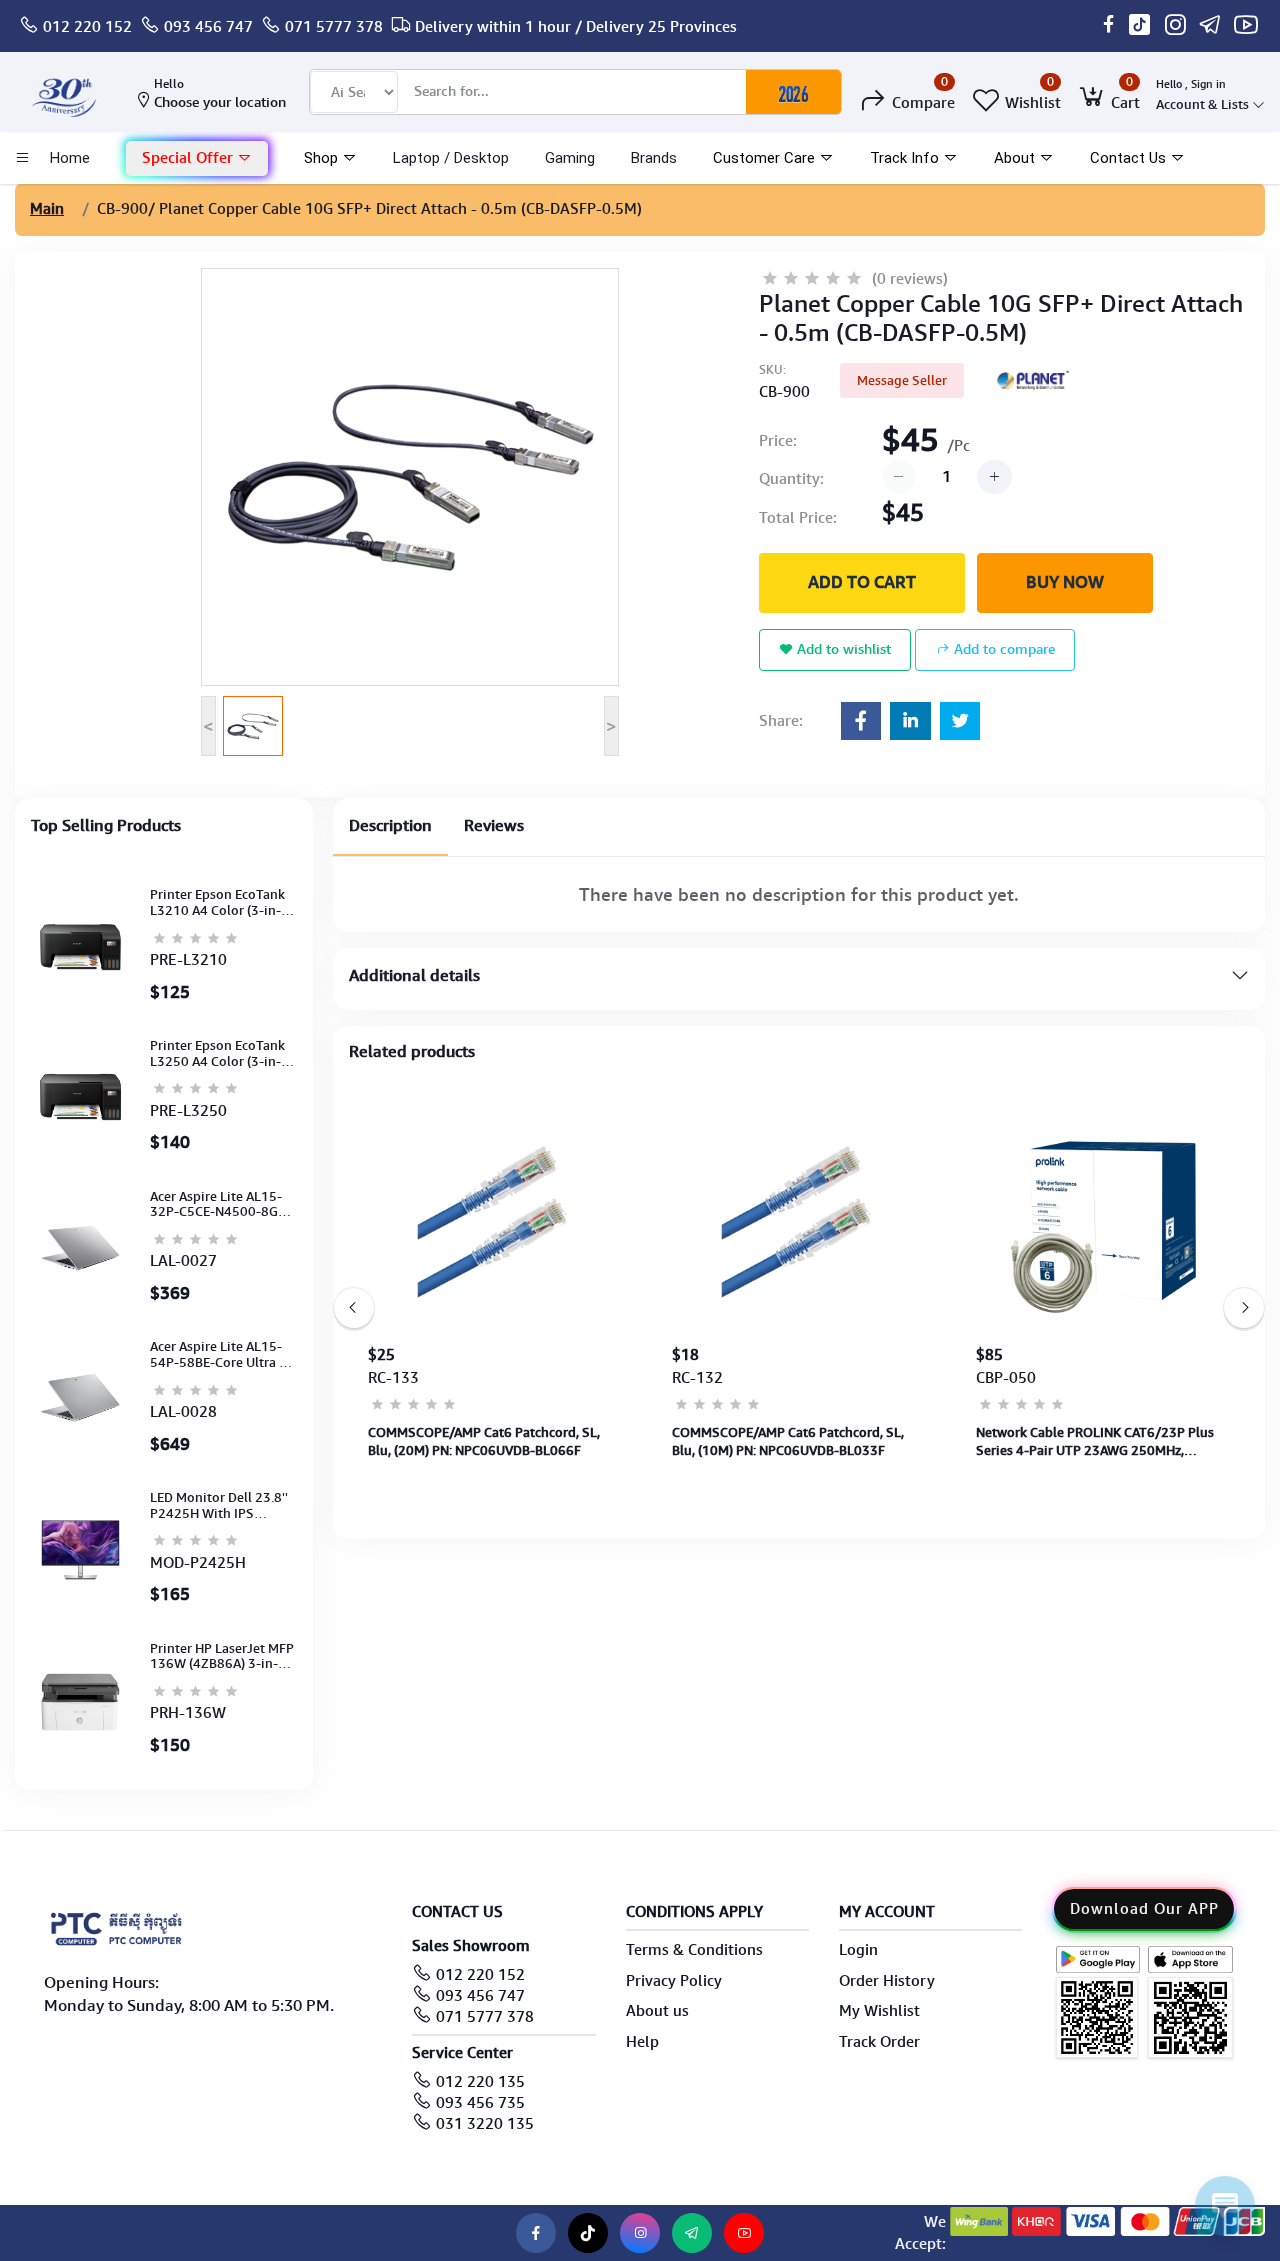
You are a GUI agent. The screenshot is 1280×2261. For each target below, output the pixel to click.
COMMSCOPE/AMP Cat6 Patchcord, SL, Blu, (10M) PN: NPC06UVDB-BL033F (788, 1441)
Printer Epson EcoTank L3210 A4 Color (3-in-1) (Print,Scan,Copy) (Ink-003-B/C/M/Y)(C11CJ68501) (221, 902)
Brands (654, 158)
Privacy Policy (674, 1981)
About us (657, 2011)
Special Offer (189, 158)
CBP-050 (1006, 1378)
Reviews (494, 825)
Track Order (879, 2042)
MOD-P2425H (198, 1563)
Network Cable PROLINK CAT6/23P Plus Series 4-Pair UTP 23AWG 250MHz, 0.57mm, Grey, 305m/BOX (1095, 1442)
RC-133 (393, 1378)
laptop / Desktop (451, 158)
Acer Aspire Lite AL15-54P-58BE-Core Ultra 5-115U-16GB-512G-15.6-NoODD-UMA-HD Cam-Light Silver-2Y (223, 1354)
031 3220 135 (485, 2124)
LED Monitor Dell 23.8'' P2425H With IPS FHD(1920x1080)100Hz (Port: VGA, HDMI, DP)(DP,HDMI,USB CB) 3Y (221, 1505)
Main (47, 209)
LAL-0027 (183, 1261)
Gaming (570, 158)
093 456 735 (480, 2103)
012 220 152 (87, 27)
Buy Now (1065, 582)
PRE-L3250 (188, 1111)
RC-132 (697, 1378)
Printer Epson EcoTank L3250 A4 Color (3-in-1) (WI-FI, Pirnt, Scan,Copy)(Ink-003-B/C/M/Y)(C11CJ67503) (222, 1053)
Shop (323, 158)
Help (642, 2042)
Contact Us (1130, 158)
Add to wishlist (842, 649)
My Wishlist (879, 2011)
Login (858, 1950)
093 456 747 (208, 27)
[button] (197, 158)
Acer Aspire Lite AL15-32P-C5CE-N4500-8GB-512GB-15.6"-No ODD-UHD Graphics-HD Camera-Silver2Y (220, 1204)
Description (390, 825)
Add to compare (1002, 649)
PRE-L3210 (188, 960)
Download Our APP (1144, 1909)
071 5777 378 (334, 27)
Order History (887, 1981)
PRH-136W (188, 1713)
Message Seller (902, 380)
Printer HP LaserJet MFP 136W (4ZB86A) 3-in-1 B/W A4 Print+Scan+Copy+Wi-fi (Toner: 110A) (222, 1656)
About (1016, 158)
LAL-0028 (183, 1412)
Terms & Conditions (694, 1950)
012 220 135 (480, 2082)
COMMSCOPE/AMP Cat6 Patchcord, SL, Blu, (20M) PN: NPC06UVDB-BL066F (484, 1441)
